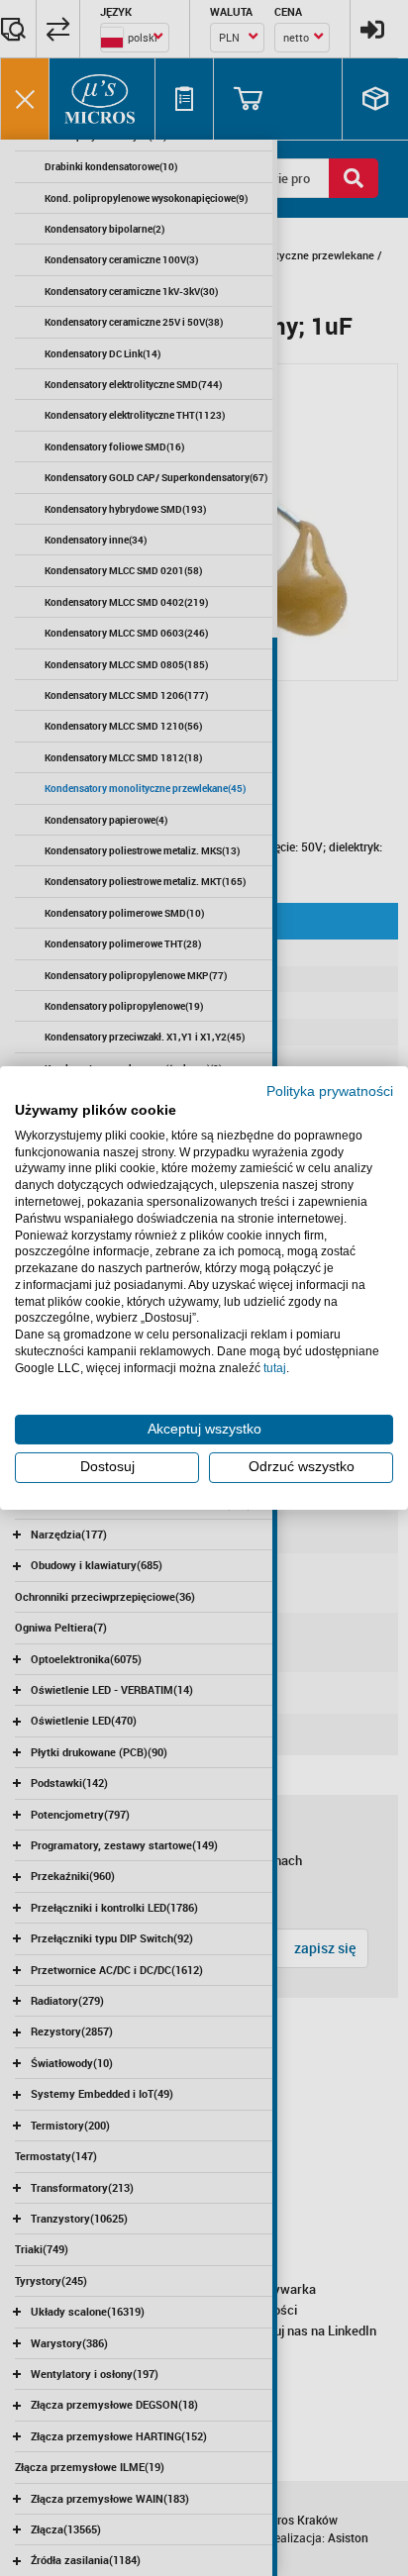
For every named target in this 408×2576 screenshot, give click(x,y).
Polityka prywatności (330, 1091)
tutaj (275, 1368)
